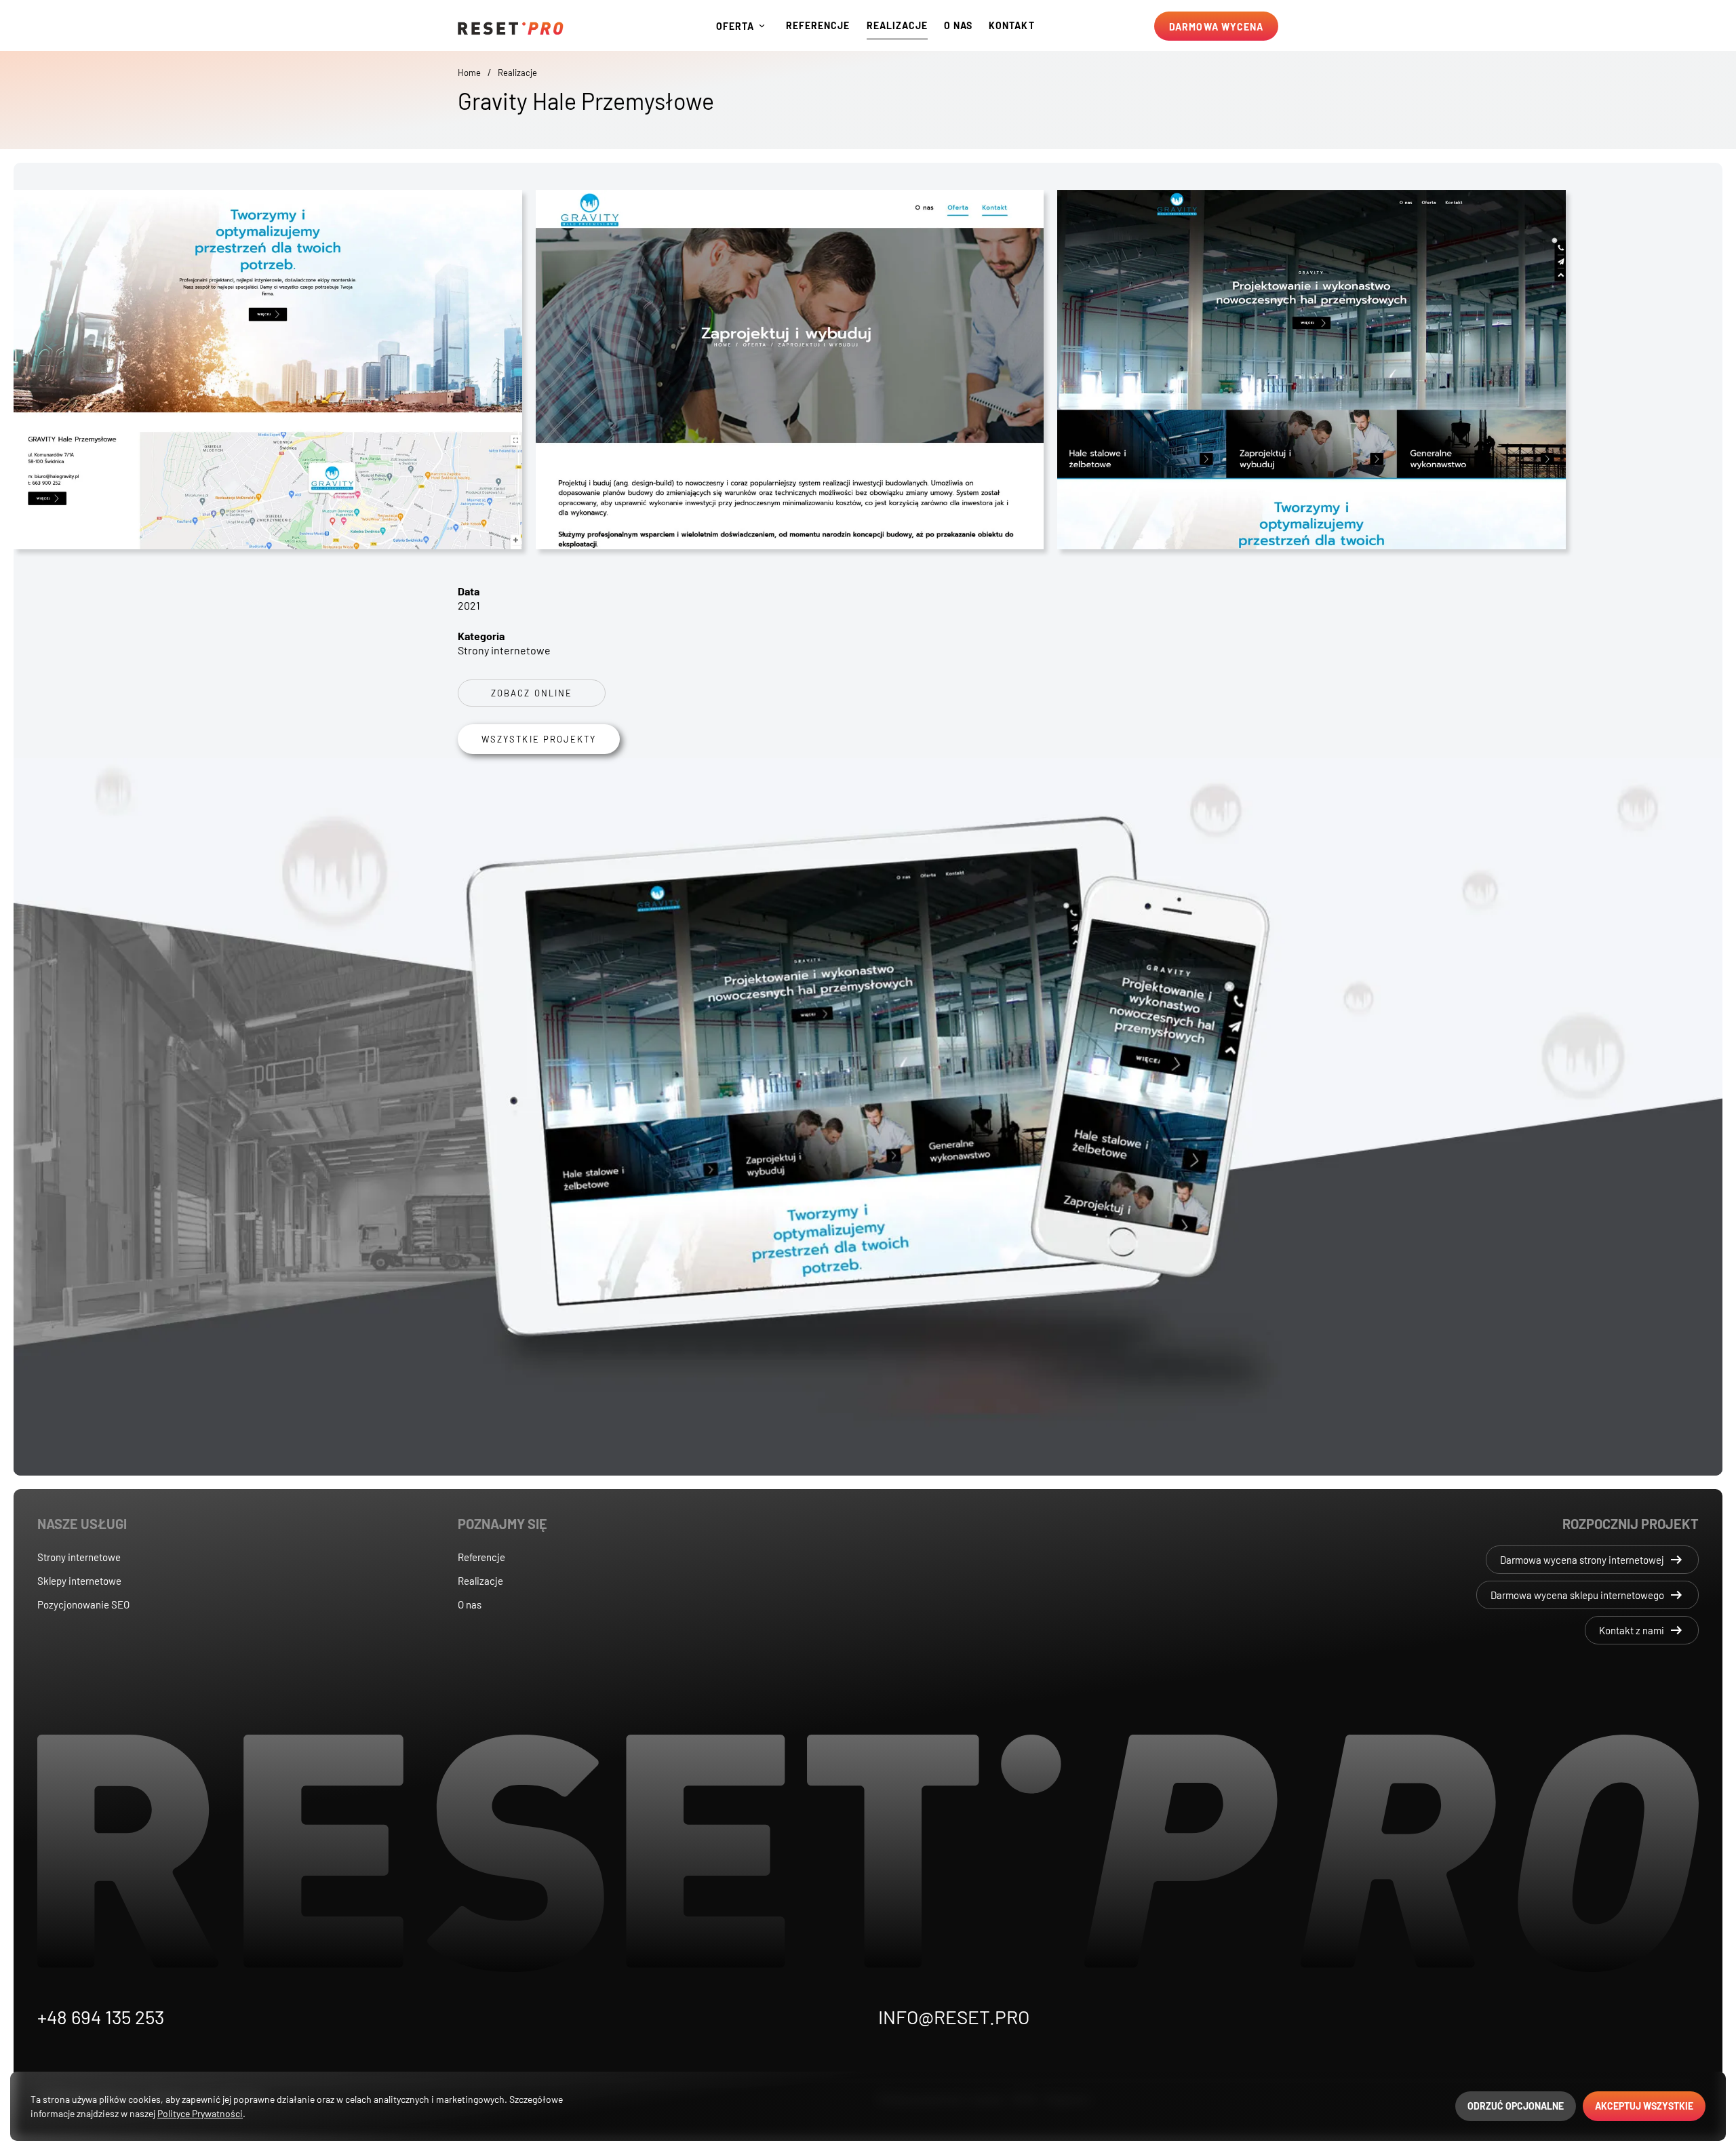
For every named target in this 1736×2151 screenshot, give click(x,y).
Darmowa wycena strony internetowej (1592, 1560)
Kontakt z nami (1642, 1630)
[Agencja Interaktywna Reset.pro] (511, 27)
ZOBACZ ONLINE (532, 693)
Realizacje (517, 73)
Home (469, 73)
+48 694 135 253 (101, 2017)
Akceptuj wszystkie (1644, 2106)
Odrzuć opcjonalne (1516, 2106)
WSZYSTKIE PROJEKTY (539, 739)
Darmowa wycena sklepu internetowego (1587, 1595)
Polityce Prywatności (200, 2113)
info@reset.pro (954, 2017)
